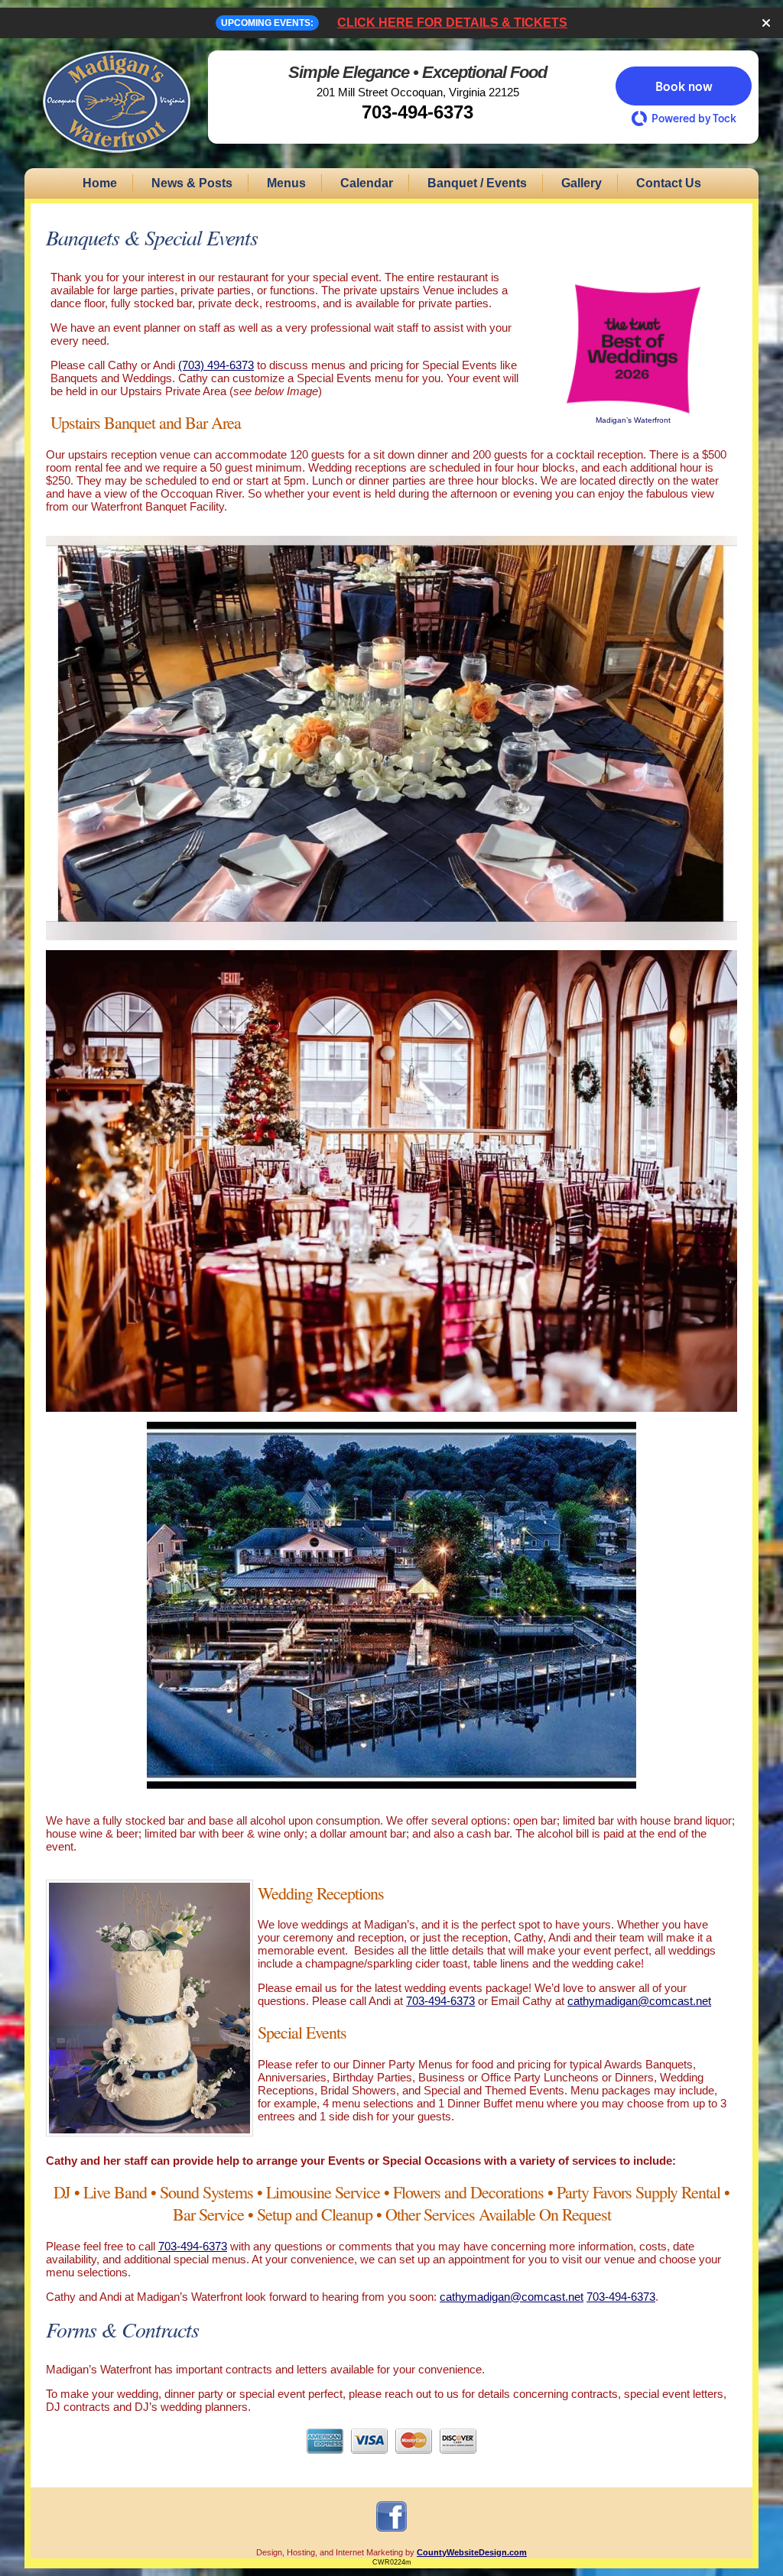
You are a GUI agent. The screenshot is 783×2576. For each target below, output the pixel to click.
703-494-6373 (417, 112)
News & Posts (192, 183)
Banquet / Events (477, 183)
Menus (286, 183)
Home (100, 183)
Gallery (582, 183)
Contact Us (669, 183)
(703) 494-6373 (216, 365)
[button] (684, 86)
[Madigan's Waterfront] (116, 162)
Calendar (367, 183)
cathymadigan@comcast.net (639, 2001)
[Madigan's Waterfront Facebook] (391, 2531)
